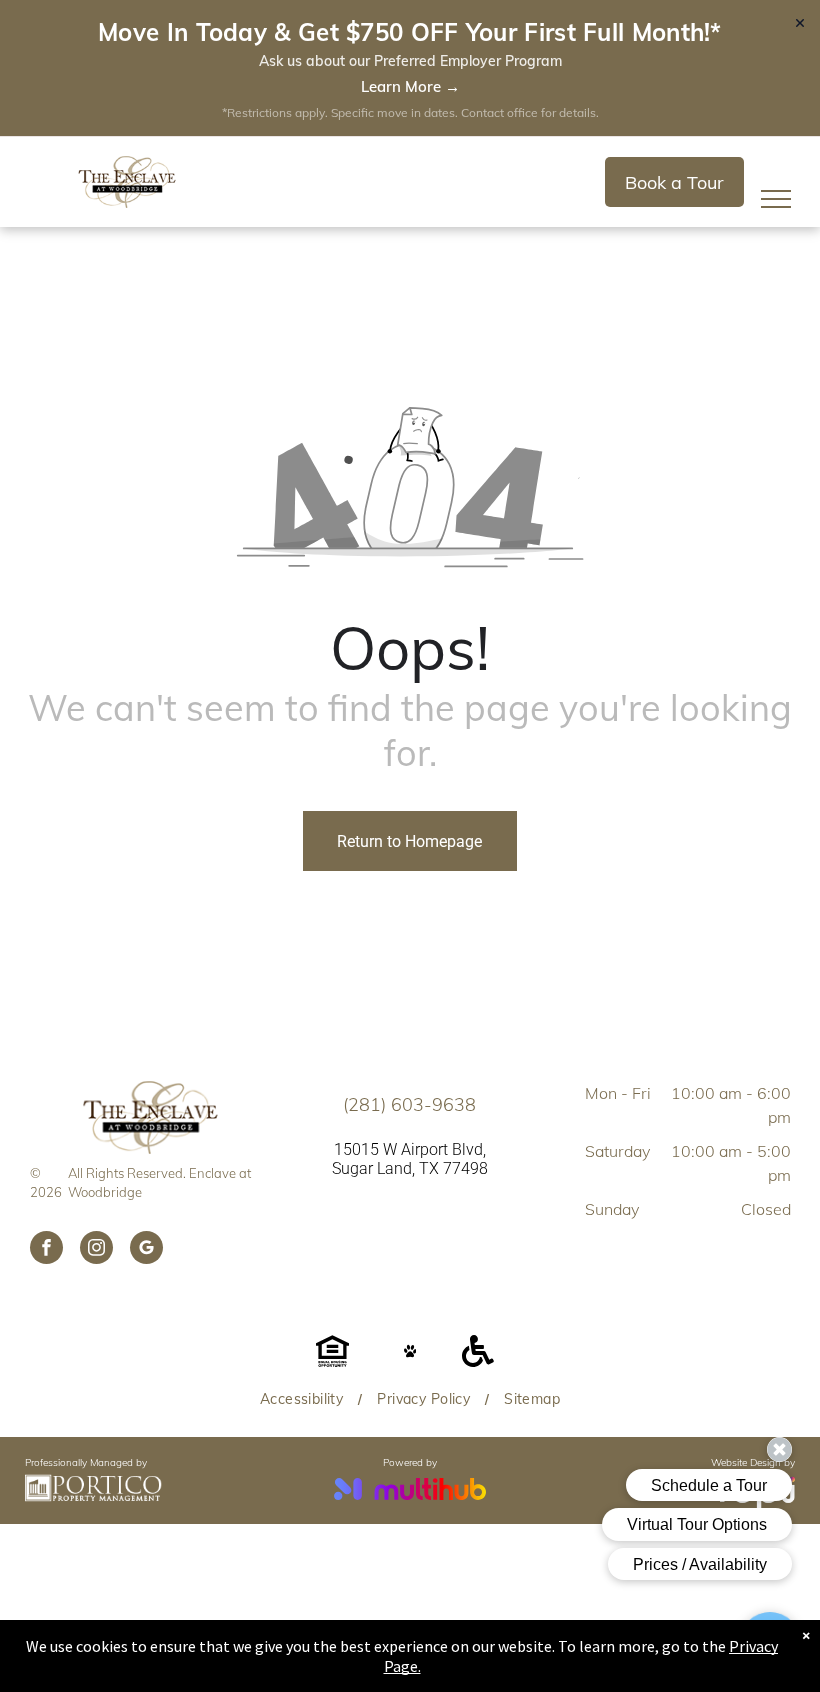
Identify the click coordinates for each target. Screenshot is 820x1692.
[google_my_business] (146, 1250)
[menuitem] (303, 1399)
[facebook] (46, 1250)
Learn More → (410, 86)
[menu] (776, 199)
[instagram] (96, 1250)
